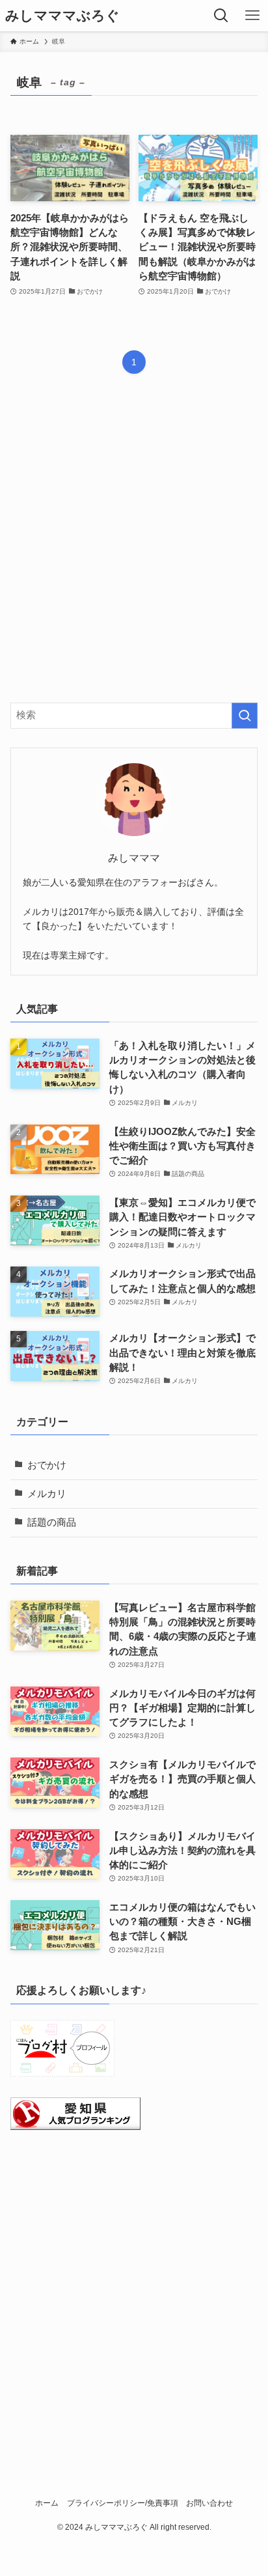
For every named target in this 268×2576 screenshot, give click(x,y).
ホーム (47, 2503)
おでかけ (47, 1465)
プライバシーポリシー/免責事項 (123, 2503)
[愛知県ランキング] (75, 2127)
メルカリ (47, 1494)
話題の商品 (52, 1522)
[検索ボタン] (221, 16)
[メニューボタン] (252, 16)
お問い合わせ (209, 2503)
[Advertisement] (134, 549)
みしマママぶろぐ (62, 16)
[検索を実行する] (245, 716)
